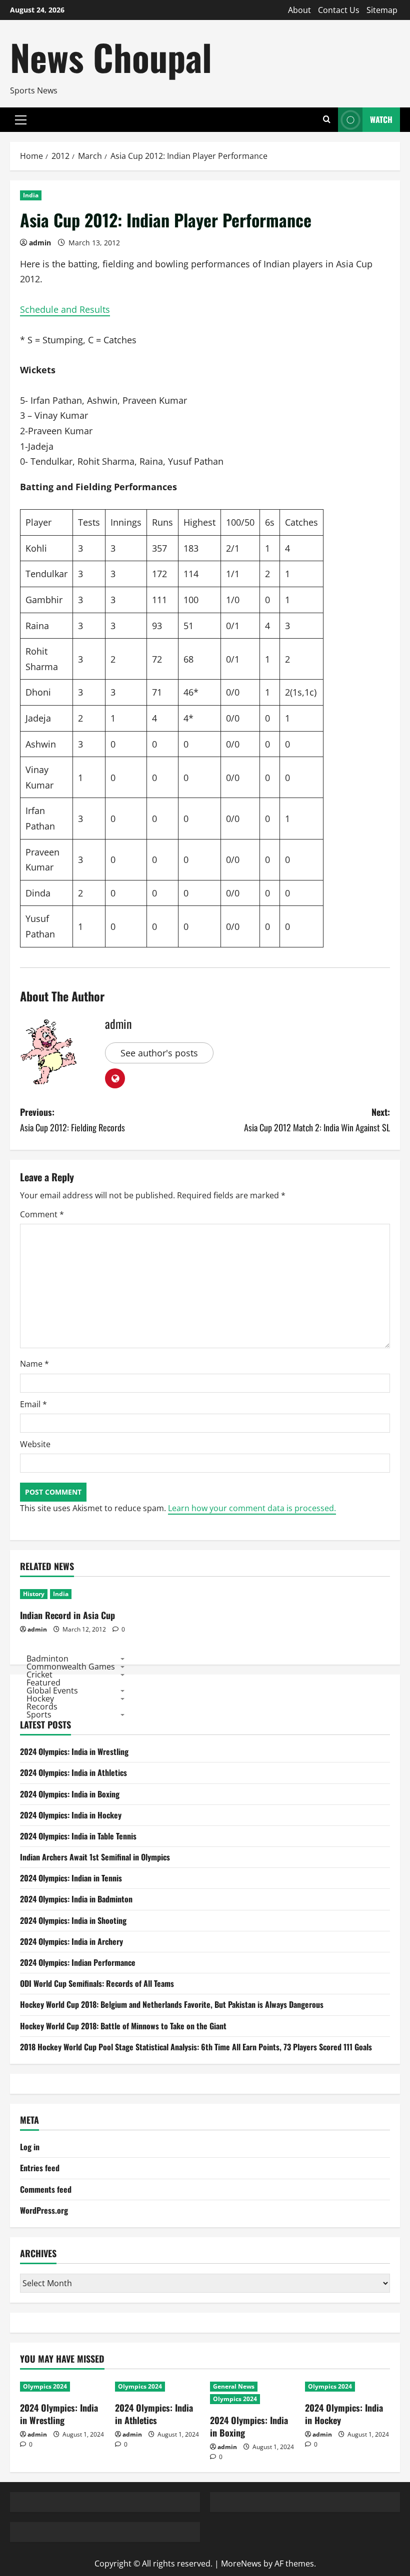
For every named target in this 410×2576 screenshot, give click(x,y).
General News (234, 2386)
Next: (317, 1120)
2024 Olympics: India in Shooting (73, 1920)
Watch (381, 119)
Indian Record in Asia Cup (67, 1615)
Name (34, 1364)
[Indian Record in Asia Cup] (78, 1594)
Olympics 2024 (45, 2386)
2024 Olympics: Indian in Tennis (71, 1878)
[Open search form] (327, 120)
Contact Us (339, 10)
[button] (21, 120)
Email (33, 1404)
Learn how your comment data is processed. (252, 1508)
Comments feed (46, 2189)
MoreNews (241, 2564)
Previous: (72, 1120)
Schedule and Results (65, 309)
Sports (39, 1715)
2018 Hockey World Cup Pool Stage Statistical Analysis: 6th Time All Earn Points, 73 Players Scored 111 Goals (196, 2047)
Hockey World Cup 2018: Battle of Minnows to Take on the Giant (123, 2026)
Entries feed (40, 2168)
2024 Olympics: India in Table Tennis (78, 1836)
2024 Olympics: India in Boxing (70, 1794)
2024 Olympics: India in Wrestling (74, 1751)
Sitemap (382, 10)
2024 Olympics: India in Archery (71, 1941)
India (31, 195)
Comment (42, 1214)
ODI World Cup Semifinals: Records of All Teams (97, 1983)
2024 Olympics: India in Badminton (76, 1899)
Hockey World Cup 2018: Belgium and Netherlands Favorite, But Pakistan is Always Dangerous (172, 2004)
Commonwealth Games (71, 1667)
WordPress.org (44, 2210)
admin (40, 243)
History (34, 1594)
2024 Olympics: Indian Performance (78, 1962)
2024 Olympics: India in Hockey (71, 1815)
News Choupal (111, 57)
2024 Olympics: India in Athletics (73, 1772)
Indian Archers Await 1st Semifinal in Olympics (95, 1857)
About (299, 10)
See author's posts (159, 1053)
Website (35, 1444)
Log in (30, 2147)
